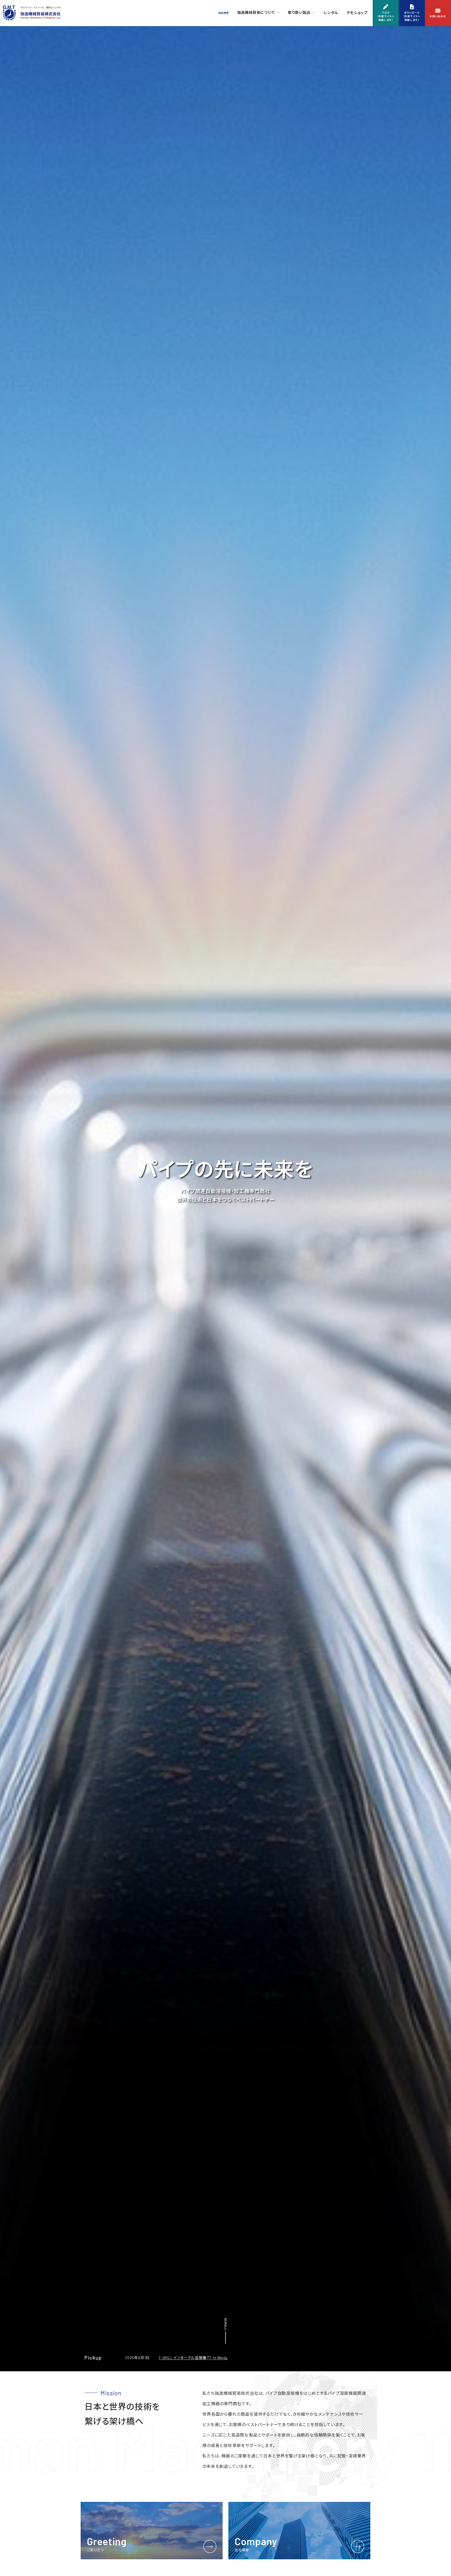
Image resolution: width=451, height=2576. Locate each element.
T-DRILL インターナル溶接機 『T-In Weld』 (193, 2358)
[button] (386, 13)
